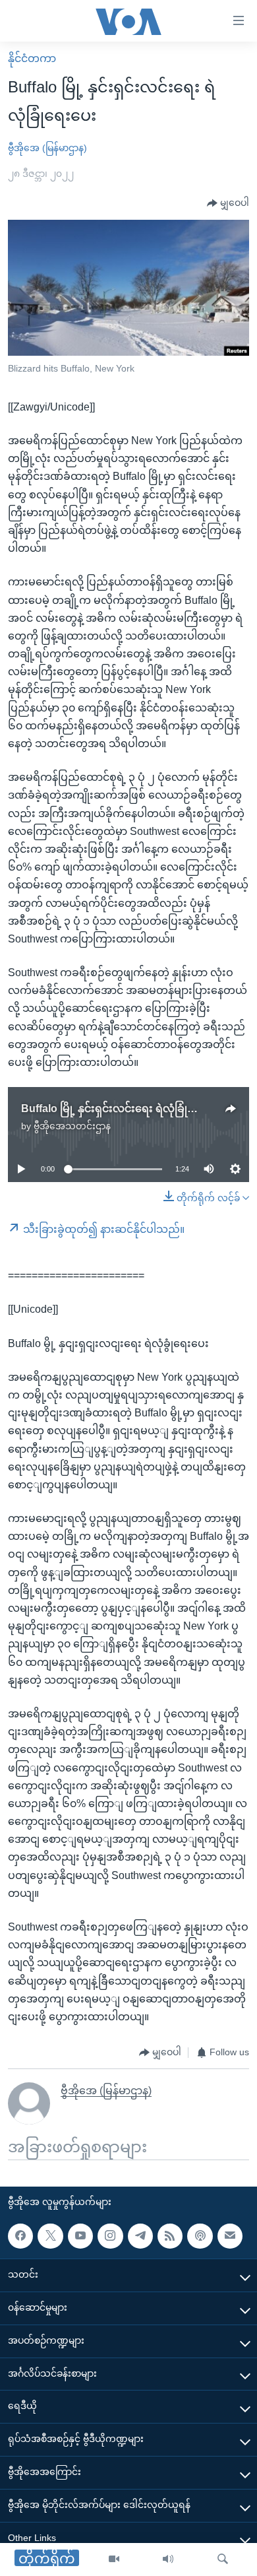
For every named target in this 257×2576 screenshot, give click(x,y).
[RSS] (170, 2236)
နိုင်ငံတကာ (32, 58)
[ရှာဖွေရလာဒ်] (223, 2559)
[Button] (228, 203)
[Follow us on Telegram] (140, 2236)
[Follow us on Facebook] (20, 2236)
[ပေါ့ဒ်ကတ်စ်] (200, 2236)
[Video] (114, 2559)
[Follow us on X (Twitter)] (50, 2236)
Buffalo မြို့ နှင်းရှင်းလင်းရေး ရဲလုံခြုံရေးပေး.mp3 (134, 1108)
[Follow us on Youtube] (80, 2236)
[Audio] (168, 2559)
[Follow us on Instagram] (110, 2236)
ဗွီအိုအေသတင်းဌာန (72, 1126)
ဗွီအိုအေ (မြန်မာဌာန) (47, 148)
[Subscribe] (230, 2236)
